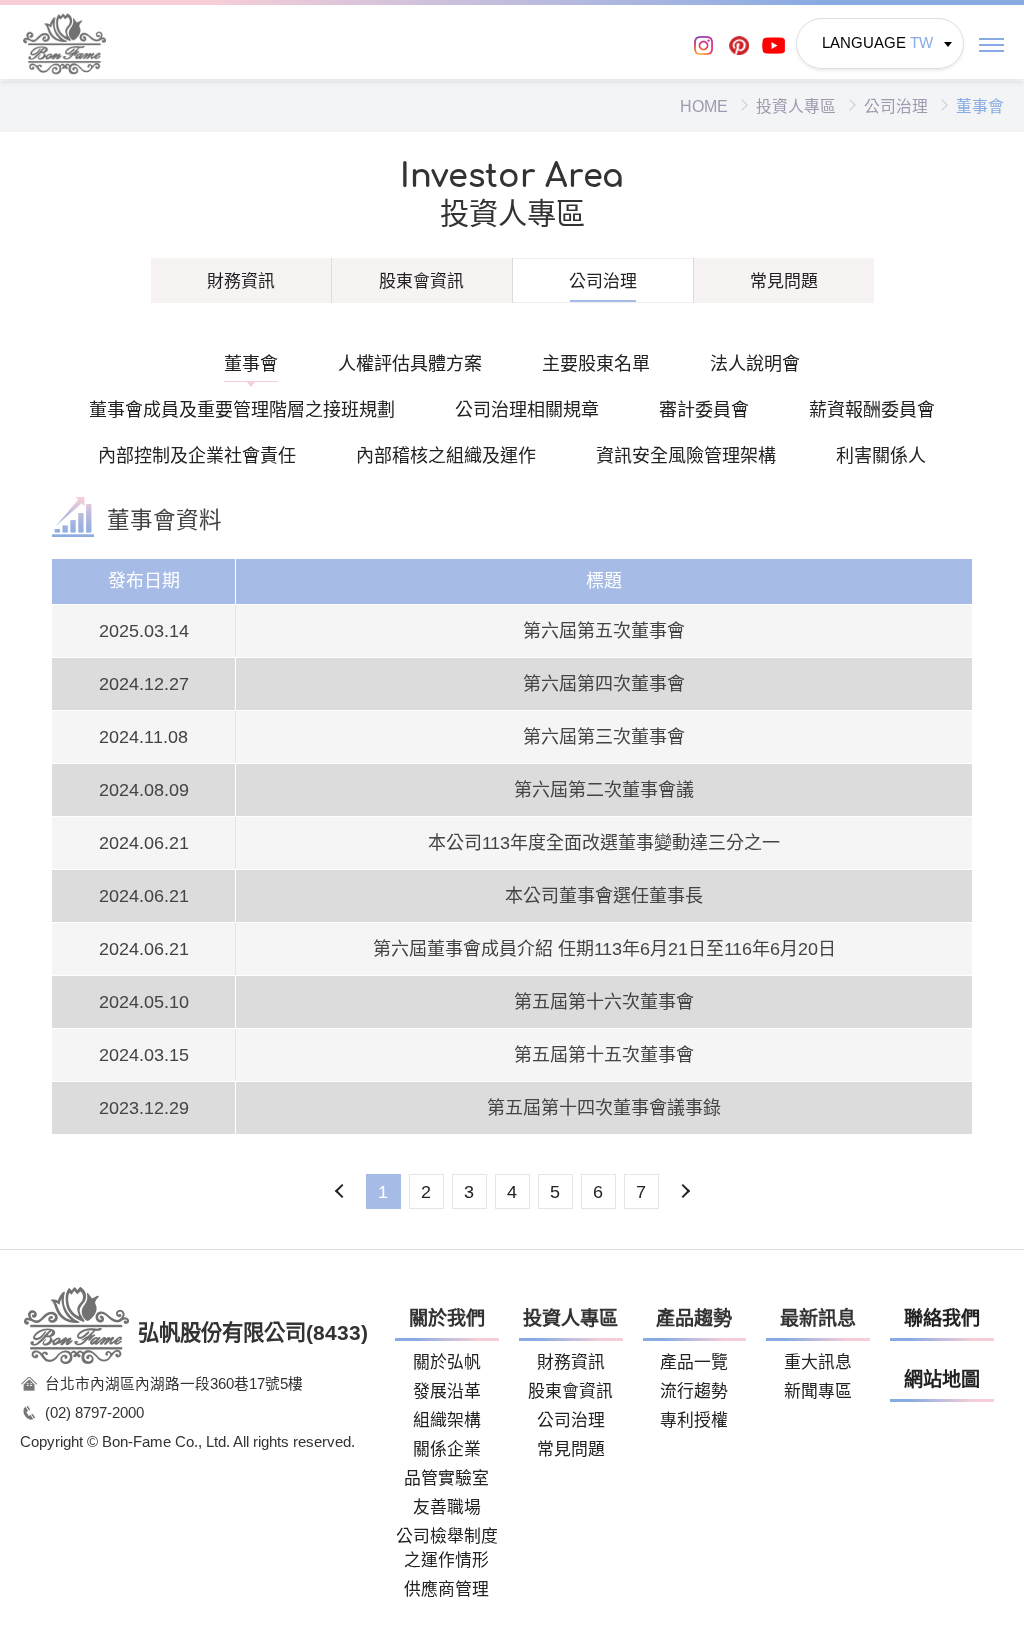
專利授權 (694, 1420)
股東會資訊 (421, 281)
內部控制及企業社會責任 (197, 456)
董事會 (251, 364)
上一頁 (340, 1191)
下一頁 (684, 1191)
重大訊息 (818, 1362)
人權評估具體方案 (410, 364)
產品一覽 (694, 1362)
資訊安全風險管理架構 (686, 456)
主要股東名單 (596, 364)
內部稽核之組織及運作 (446, 456)
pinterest (738, 45)
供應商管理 (446, 1589)
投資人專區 (796, 106)
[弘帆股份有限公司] (65, 43)
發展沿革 (447, 1391)
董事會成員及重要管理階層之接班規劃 (242, 410)
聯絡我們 (942, 1318)
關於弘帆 (447, 1362)
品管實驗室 (446, 1478)
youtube (773, 45)
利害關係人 (881, 456)
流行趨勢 (694, 1391)
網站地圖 (942, 1379)
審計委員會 (704, 410)
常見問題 (784, 281)
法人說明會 (755, 364)
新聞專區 (818, 1391)
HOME (704, 106)
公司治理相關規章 (527, 410)
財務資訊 (241, 281)
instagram (703, 45)
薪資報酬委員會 (872, 410)
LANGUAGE (877, 43)
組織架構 (447, 1420)
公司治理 (896, 106)
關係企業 (447, 1449)
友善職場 (447, 1507)
